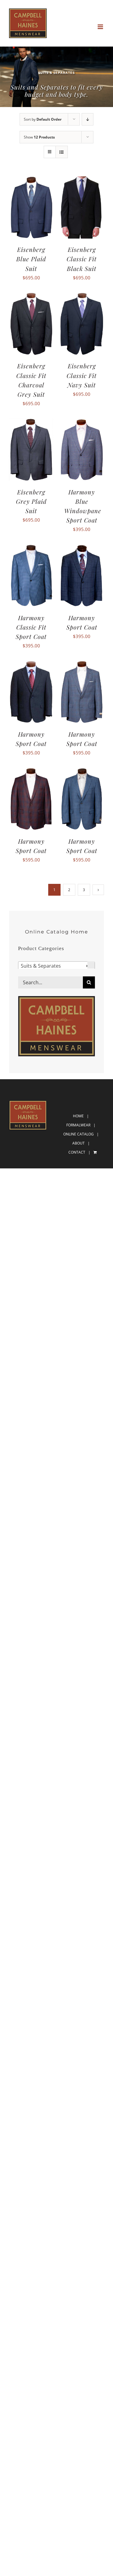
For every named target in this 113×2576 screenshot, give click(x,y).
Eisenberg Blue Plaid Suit (31, 259)
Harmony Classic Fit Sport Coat (31, 627)
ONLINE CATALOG (78, 1134)
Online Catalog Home (57, 932)
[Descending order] (88, 119)
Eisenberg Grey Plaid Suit (31, 501)
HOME (78, 1116)
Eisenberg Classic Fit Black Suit (82, 259)
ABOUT (78, 1143)
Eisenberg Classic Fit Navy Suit (82, 375)
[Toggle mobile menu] (101, 27)
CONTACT (77, 1152)
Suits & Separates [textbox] (55, 966)
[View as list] (62, 152)
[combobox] (56, 966)
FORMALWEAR (78, 1125)
